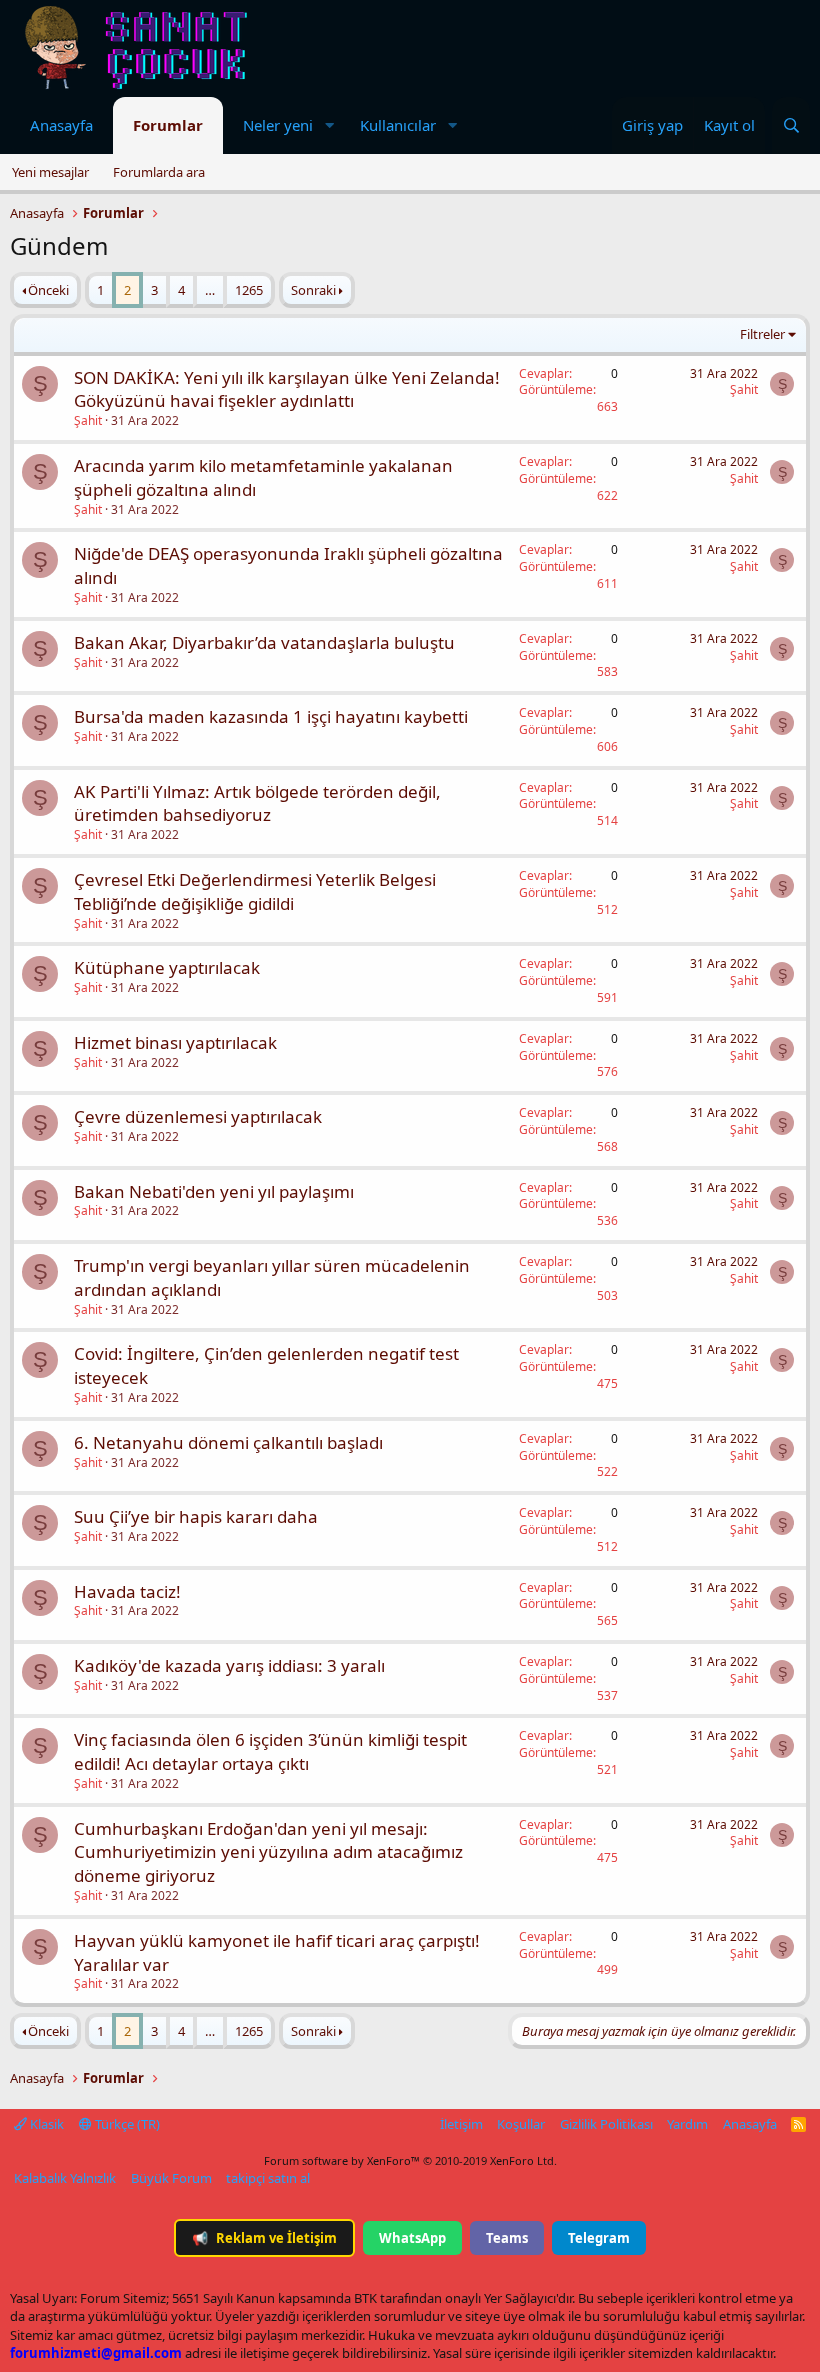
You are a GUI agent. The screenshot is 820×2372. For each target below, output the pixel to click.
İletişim (461, 2124)
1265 (249, 290)
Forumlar (168, 125)
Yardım (687, 2124)
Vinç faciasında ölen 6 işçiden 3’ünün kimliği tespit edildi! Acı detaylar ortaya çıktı (270, 1751)
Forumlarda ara (159, 172)
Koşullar (521, 2124)
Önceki (48, 290)
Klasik (45, 2124)
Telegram (599, 2238)
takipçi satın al (268, 2178)
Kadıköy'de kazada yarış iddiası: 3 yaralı (229, 1665)
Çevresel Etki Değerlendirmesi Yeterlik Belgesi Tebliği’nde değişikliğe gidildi (255, 891)
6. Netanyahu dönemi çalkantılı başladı (228, 1442)
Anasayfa (61, 125)
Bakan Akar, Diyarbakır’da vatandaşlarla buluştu (264, 642)
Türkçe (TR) (126, 2124)
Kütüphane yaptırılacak (167, 967)
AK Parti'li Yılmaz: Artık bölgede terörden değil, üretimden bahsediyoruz (257, 803)
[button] (329, 125)
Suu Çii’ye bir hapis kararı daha (196, 1516)
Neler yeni (278, 125)
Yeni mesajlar (50, 172)
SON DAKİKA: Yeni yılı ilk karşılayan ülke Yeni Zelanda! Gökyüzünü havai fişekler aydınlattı (287, 389)
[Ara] (791, 125)
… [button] (210, 290)
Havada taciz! (127, 1591)
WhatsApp (412, 2238)
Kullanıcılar (398, 125)
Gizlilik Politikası (606, 2124)
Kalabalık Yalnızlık (65, 2178)
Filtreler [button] (762, 334)
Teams (507, 2238)
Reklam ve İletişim (264, 2238)
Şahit (88, 420)
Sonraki (313, 290)
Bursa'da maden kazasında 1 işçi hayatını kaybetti (271, 716)
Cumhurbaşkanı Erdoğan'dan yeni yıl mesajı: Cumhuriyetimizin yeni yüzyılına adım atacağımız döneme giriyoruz (268, 1852)
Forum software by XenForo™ (410, 2160)
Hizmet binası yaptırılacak (175, 1042)
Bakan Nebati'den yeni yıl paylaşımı (214, 1191)
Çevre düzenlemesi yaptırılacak (198, 1116)
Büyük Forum (171, 2178)
